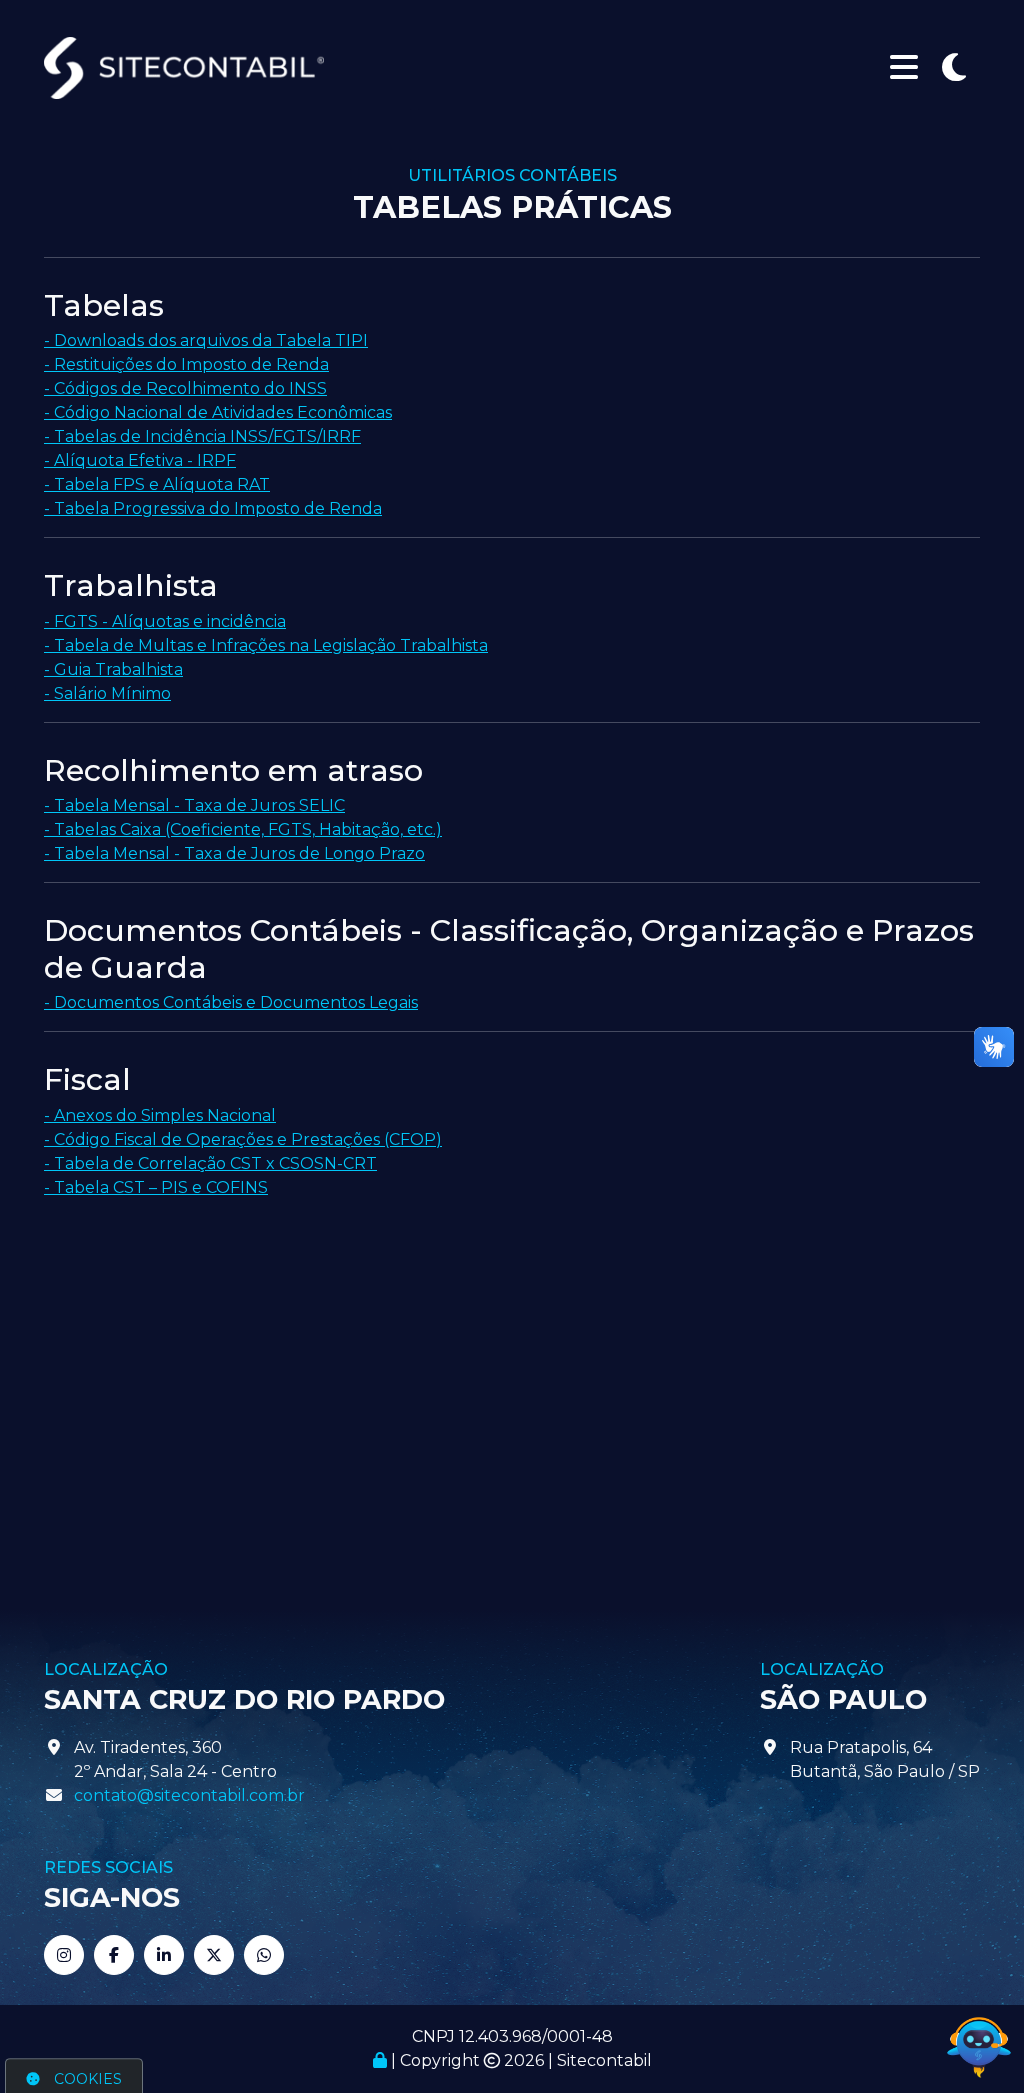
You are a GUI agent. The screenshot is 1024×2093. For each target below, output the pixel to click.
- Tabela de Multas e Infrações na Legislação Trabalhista (266, 645)
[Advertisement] (512, 1370)
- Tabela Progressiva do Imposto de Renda (213, 508)
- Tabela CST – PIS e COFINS (156, 1187)
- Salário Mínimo (107, 693)
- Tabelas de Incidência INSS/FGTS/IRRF (202, 436)
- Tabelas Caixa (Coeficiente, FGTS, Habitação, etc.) (243, 829)
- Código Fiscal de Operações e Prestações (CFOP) (243, 1139)
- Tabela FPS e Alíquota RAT (157, 484)
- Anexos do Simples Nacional (160, 1115)
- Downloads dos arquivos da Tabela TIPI (206, 340)
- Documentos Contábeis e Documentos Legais (231, 1002)
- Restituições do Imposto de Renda (186, 364)
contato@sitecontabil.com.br (189, 1795)
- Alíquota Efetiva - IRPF (140, 460)
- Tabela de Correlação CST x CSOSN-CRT (210, 1163)
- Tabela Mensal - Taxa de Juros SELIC (194, 805)
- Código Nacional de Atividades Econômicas (218, 412)
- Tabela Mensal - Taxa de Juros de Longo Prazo (234, 853)
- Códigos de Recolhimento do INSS (185, 388)
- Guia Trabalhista (113, 669)
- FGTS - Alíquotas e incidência (165, 621)
